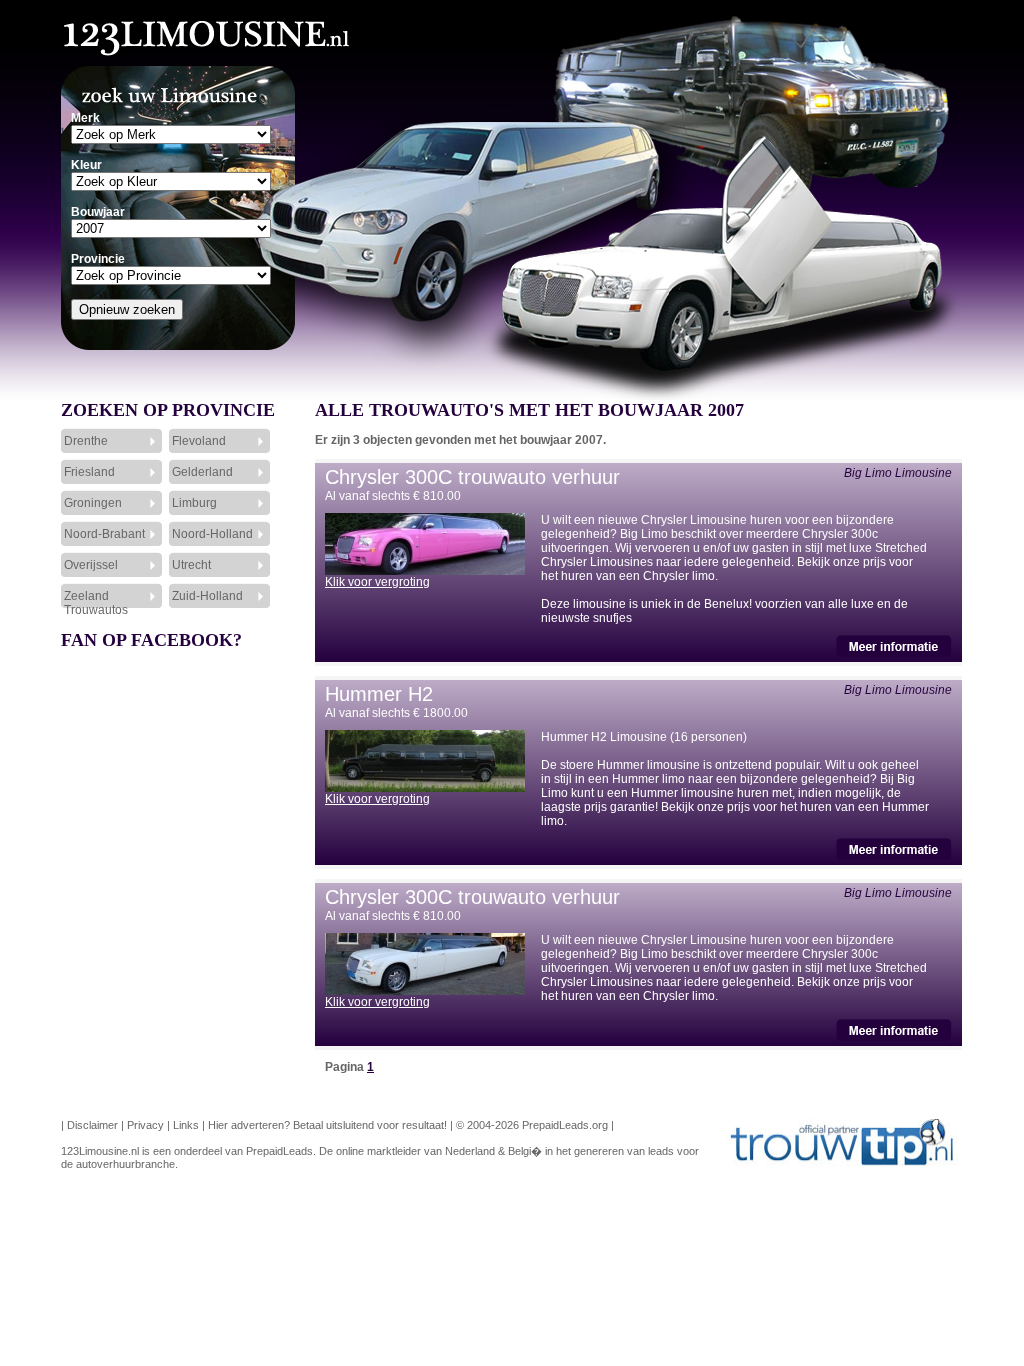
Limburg (194, 503)
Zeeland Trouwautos (96, 601)
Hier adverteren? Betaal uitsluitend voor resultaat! (327, 1125)
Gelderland (202, 472)
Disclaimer (92, 1125)
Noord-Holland (212, 534)
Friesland (89, 472)
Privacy (145, 1125)
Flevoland (199, 441)
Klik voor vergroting (377, 582)
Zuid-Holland (207, 596)
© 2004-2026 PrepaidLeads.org (532, 1125)
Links (186, 1125)
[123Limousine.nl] (179, 30)
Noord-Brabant (104, 534)
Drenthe (86, 441)
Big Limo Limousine (898, 473)
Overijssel (91, 565)
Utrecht (191, 565)
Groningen (93, 503)
